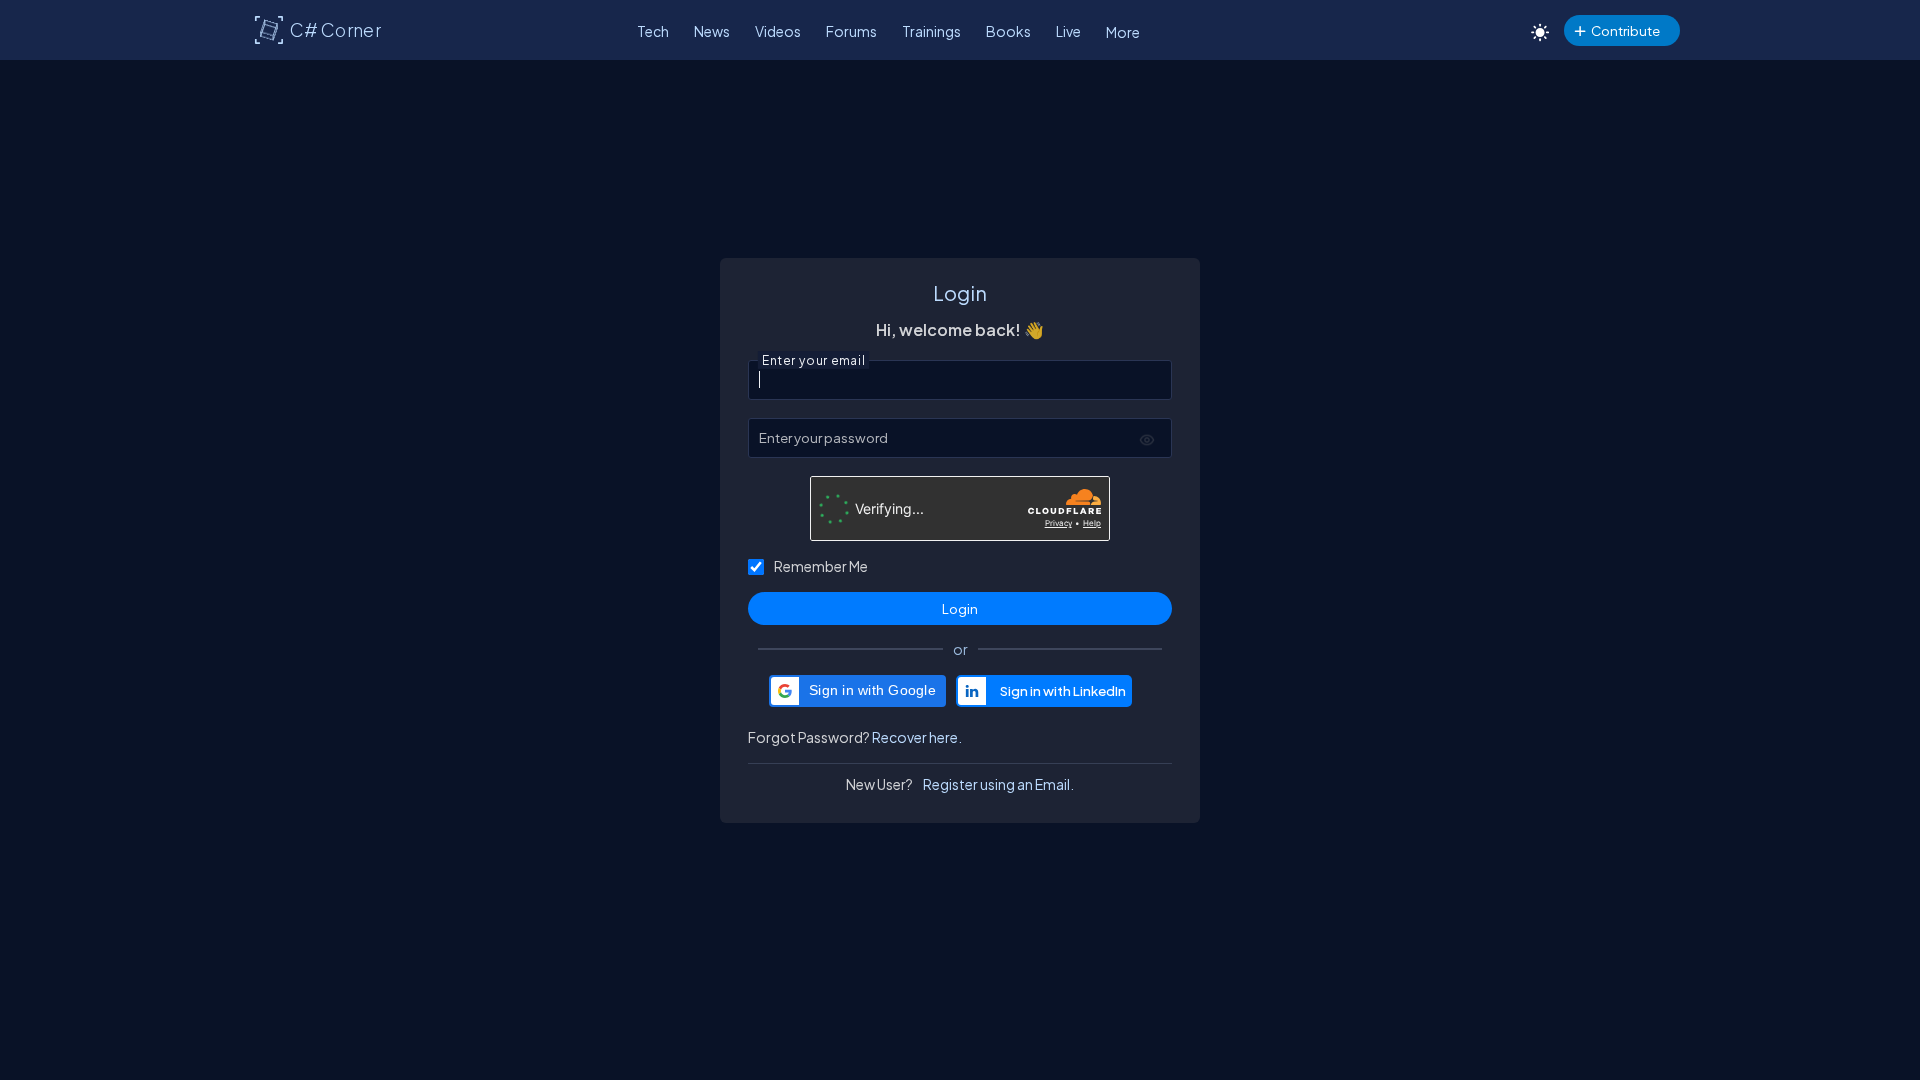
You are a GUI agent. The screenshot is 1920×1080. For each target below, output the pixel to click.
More (1123, 32)
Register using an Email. (998, 784)
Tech (653, 31)
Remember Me (821, 566)
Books (1008, 31)
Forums (851, 31)
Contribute (1625, 30)
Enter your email (813, 358)
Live (1068, 31)
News (712, 31)
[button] (857, 691)
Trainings (931, 31)
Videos (778, 31)
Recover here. (917, 737)
